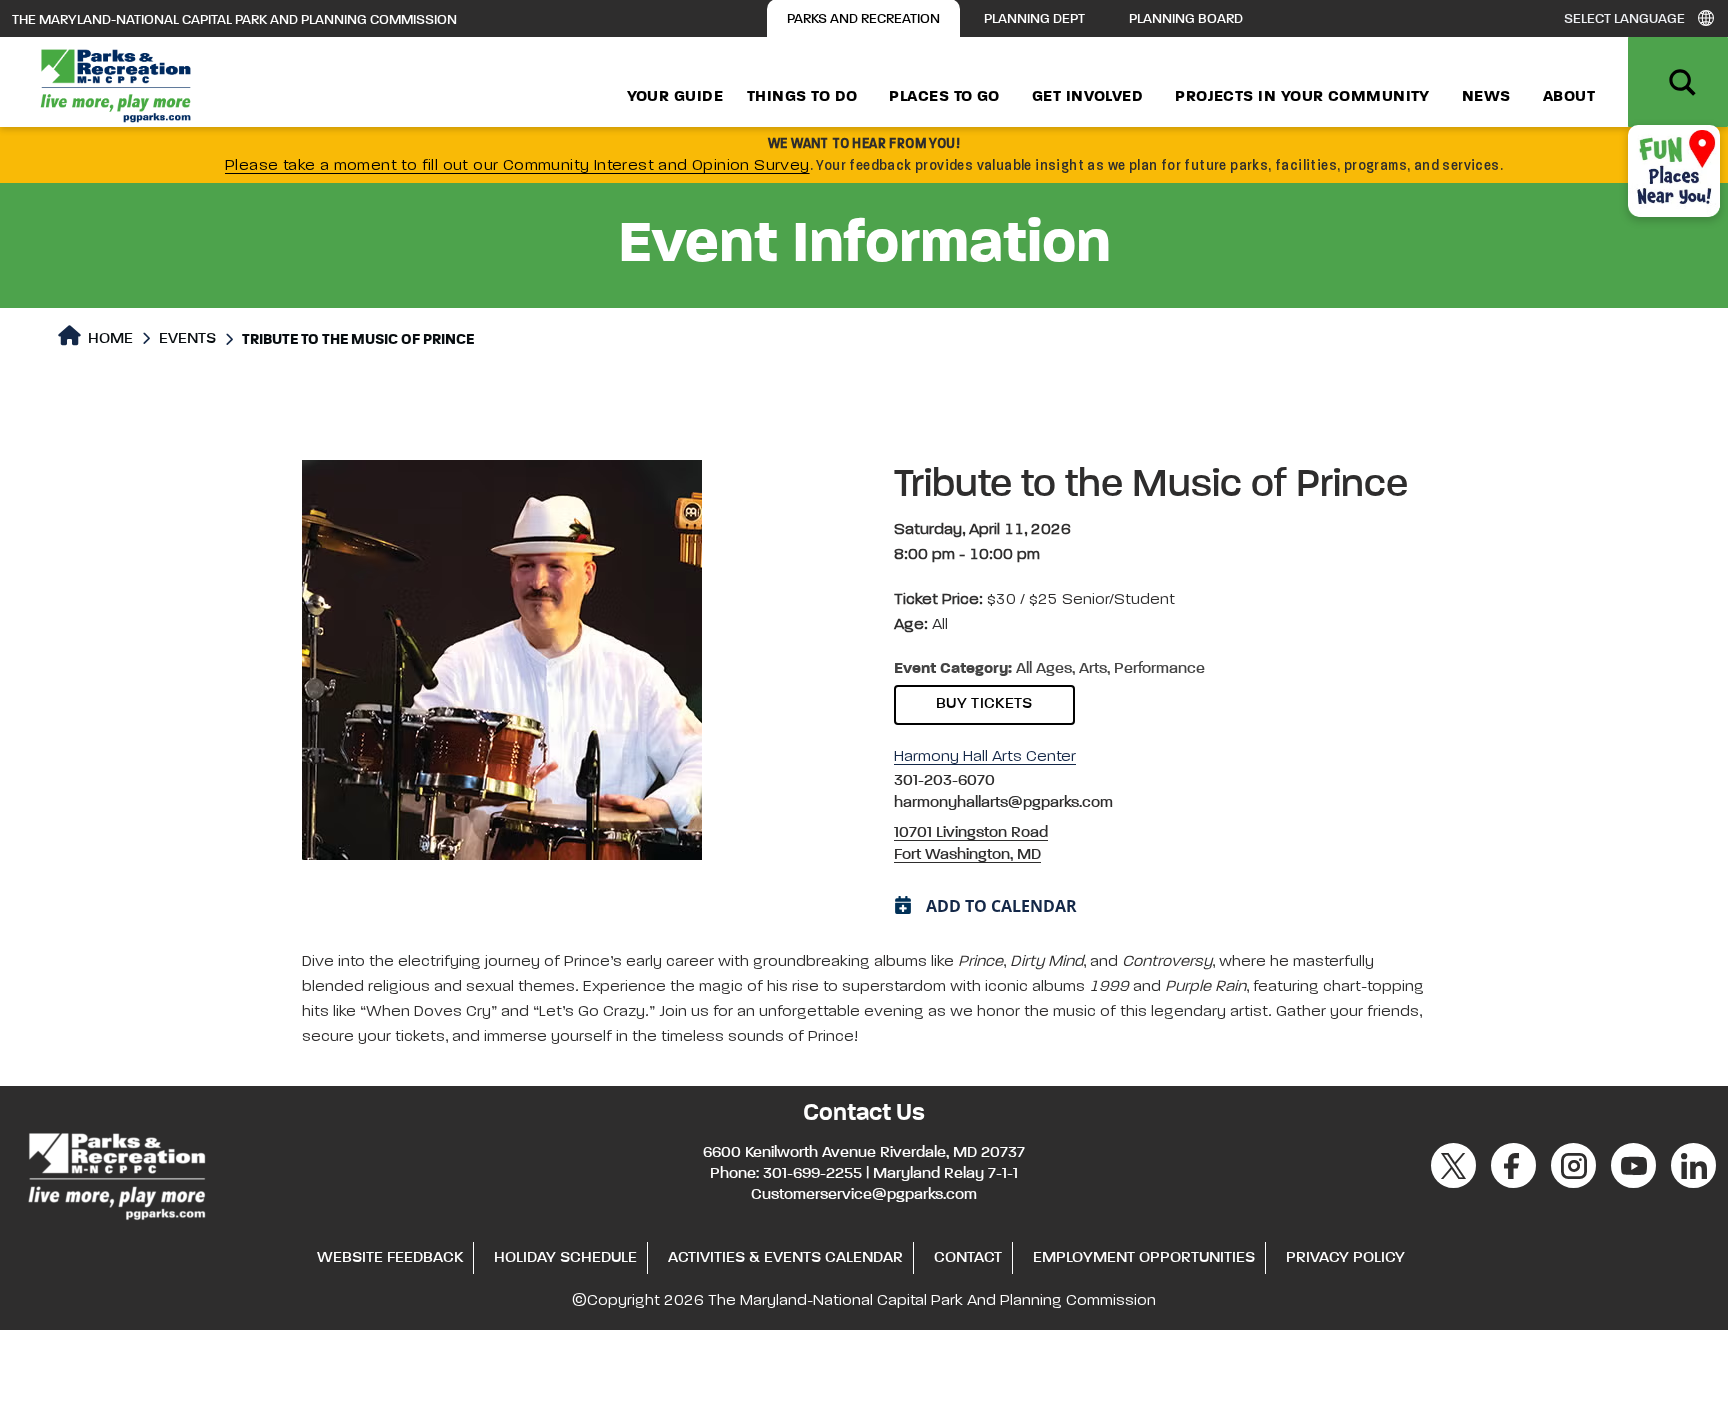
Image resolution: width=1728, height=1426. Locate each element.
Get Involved (1087, 97)
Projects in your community (1302, 97)
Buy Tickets (984, 704)
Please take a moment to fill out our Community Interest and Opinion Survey (517, 166)
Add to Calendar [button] (1001, 906)
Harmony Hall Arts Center (985, 757)
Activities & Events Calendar (785, 1258)
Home (108, 339)
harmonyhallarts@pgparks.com (1003, 803)
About (1569, 97)
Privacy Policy (1345, 1258)
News (1486, 97)
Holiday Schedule (565, 1258)
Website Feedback (390, 1258)
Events (187, 339)
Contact (968, 1258)
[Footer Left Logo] (115, 1173)
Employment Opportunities (1144, 1258)
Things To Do (802, 97)
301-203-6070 (944, 781)
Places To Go (944, 97)
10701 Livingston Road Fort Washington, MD (971, 844)
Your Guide (675, 97)
